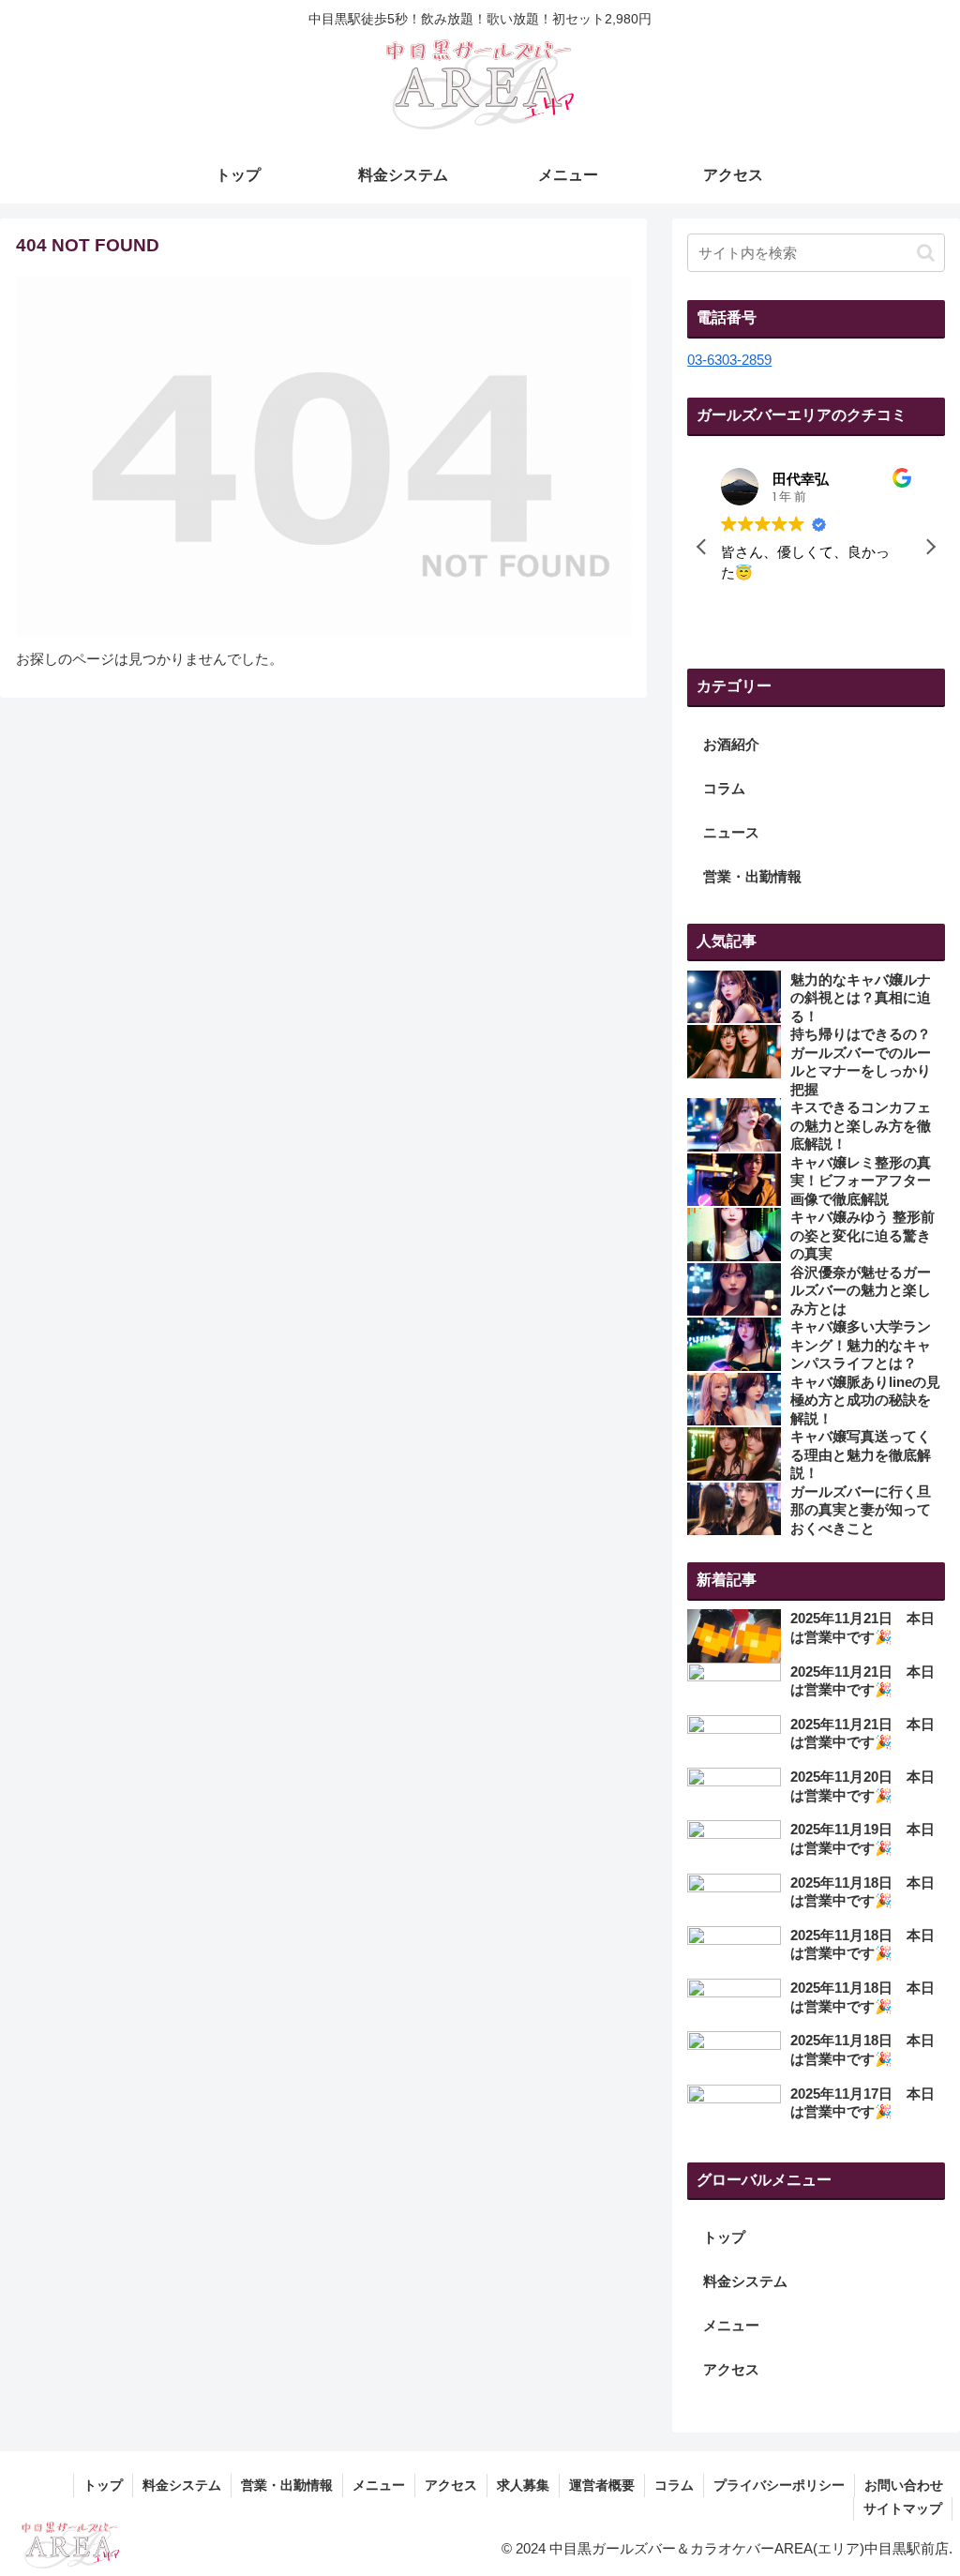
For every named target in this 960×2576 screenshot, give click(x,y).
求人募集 (523, 2485)
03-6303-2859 (729, 360)
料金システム (745, 2281)
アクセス (731, 2369)
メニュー (731, 2325)
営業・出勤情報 (287, 2485)
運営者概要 (602, 2485)
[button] (926, 253)
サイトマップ (903, 2508)
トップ (724, 2237)
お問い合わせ (904, 2485)
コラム (674, 2485)
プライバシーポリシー (779, 2485)
